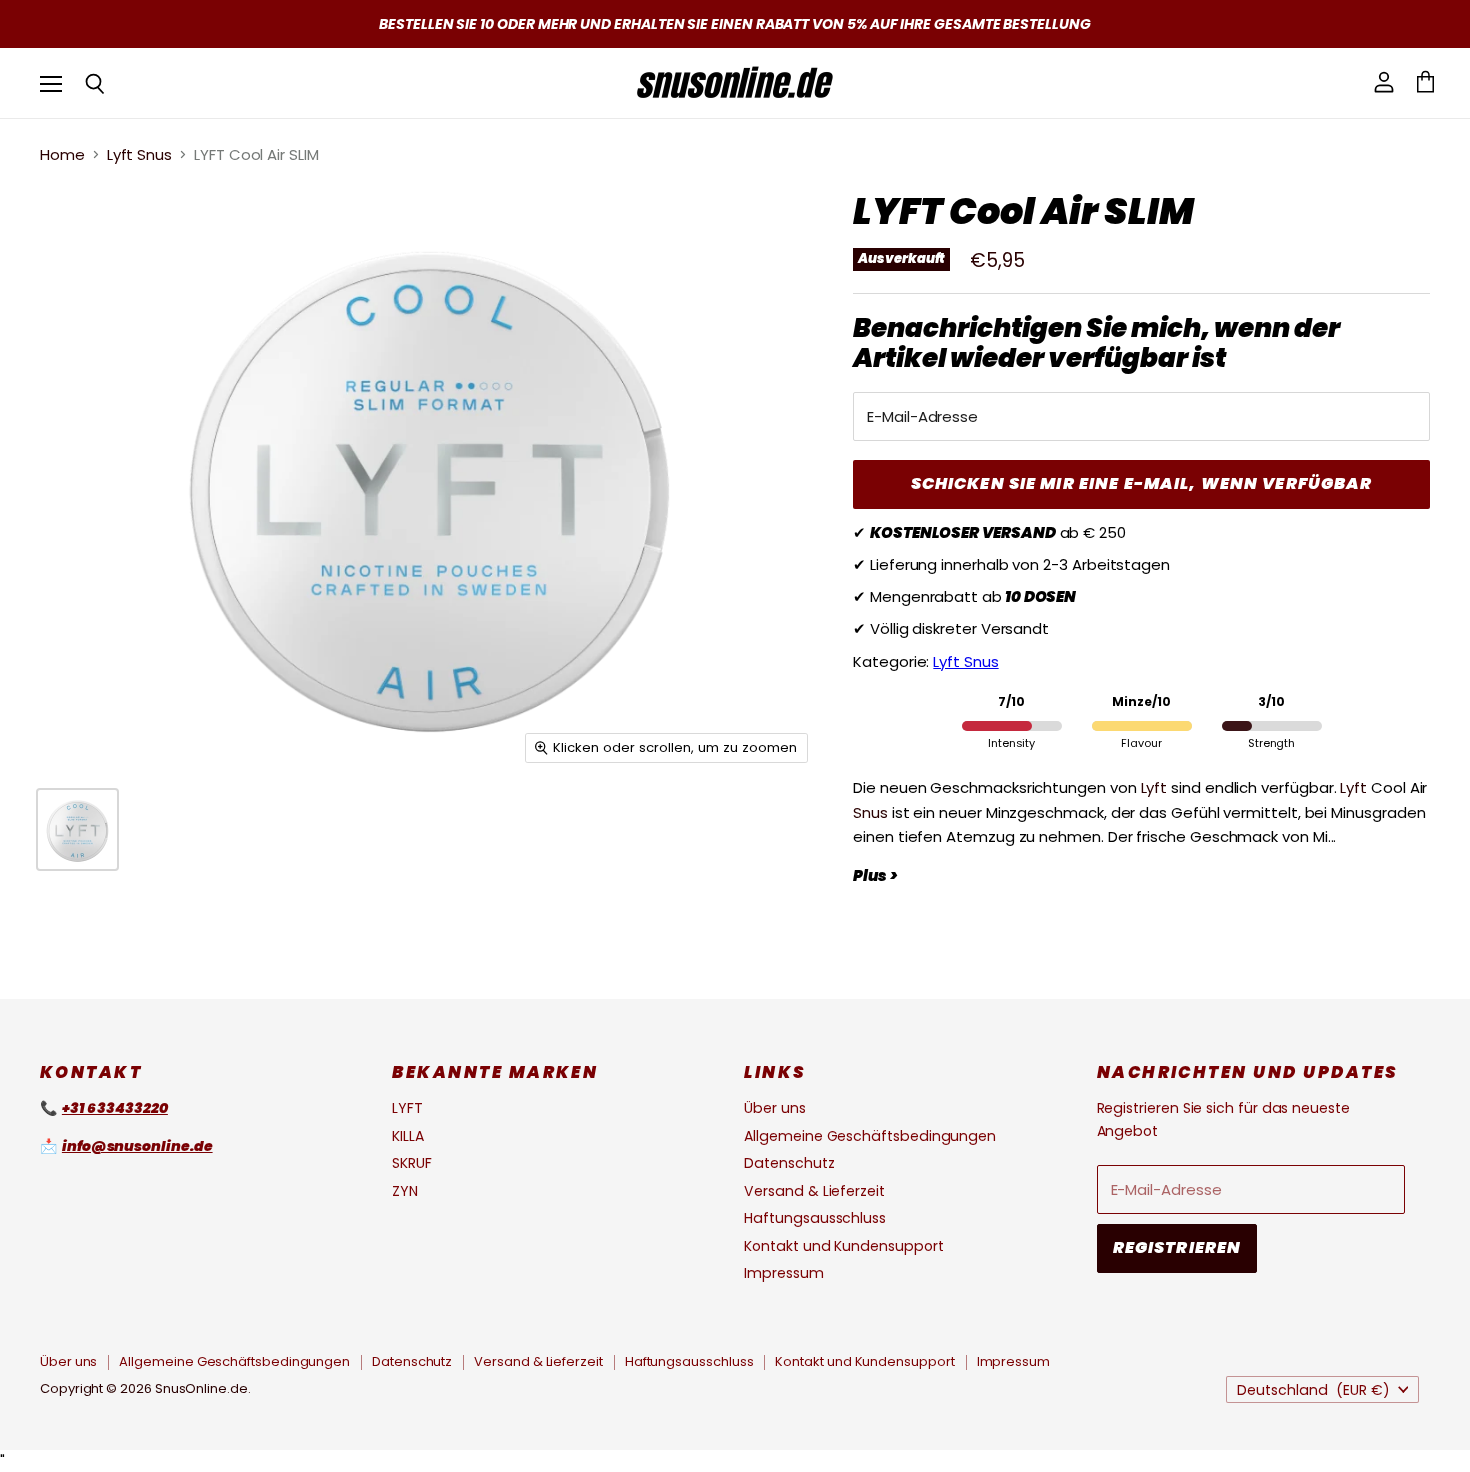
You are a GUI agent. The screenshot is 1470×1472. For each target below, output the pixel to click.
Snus (870, 812)
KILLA (408, 1136)
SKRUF (412, 1163)
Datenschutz (789, 1163)
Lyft (1154, 787)
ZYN (405, 1191)
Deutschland (1313, 1390)
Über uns (774, 1108)
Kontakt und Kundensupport (843, 1246)
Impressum (783, 1273)
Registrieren (1177, 1247)
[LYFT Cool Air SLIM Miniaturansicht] (77, 829)
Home (62, 154)
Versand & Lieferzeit (814, 1191)
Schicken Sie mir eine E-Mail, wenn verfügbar (1142, 483)
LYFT (407, 1108)
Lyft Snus (139, 154)
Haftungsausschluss (815, 1218)
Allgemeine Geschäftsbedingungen (870, 1136)
